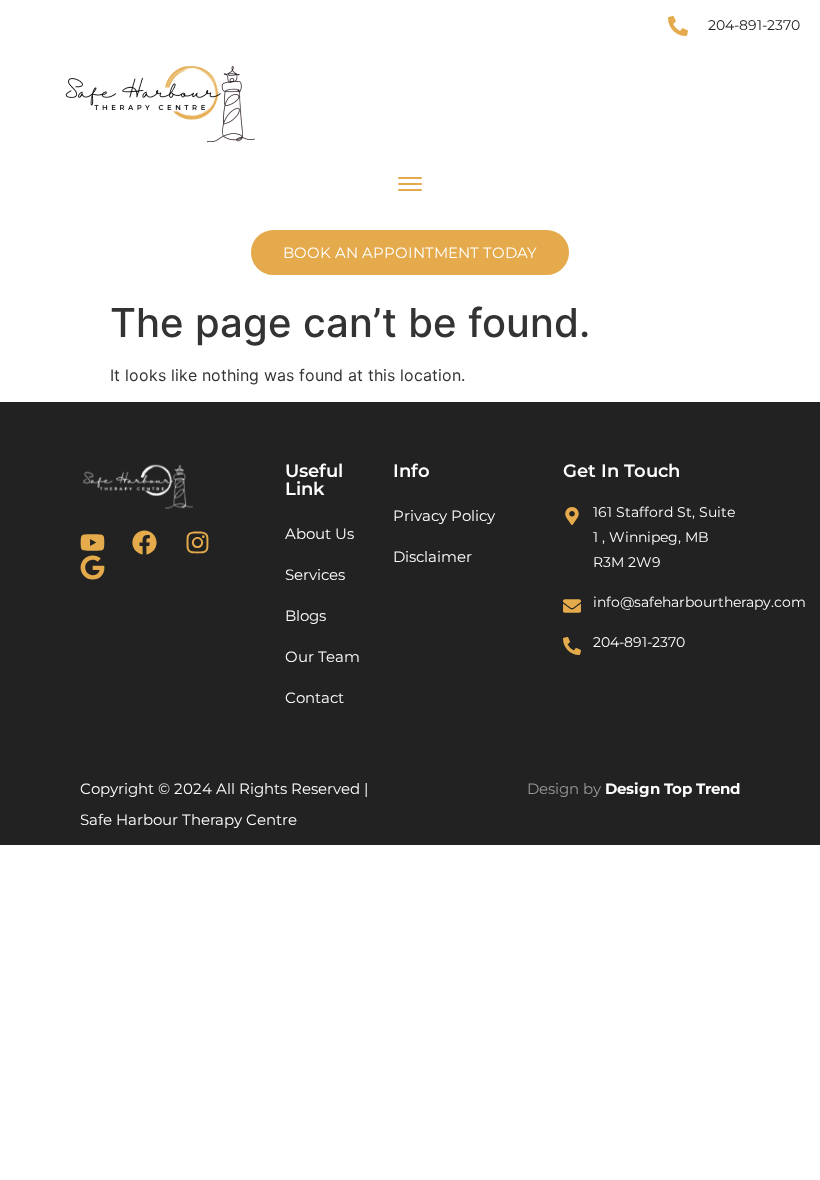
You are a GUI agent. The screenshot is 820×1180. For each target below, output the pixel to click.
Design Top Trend (672, 788)
